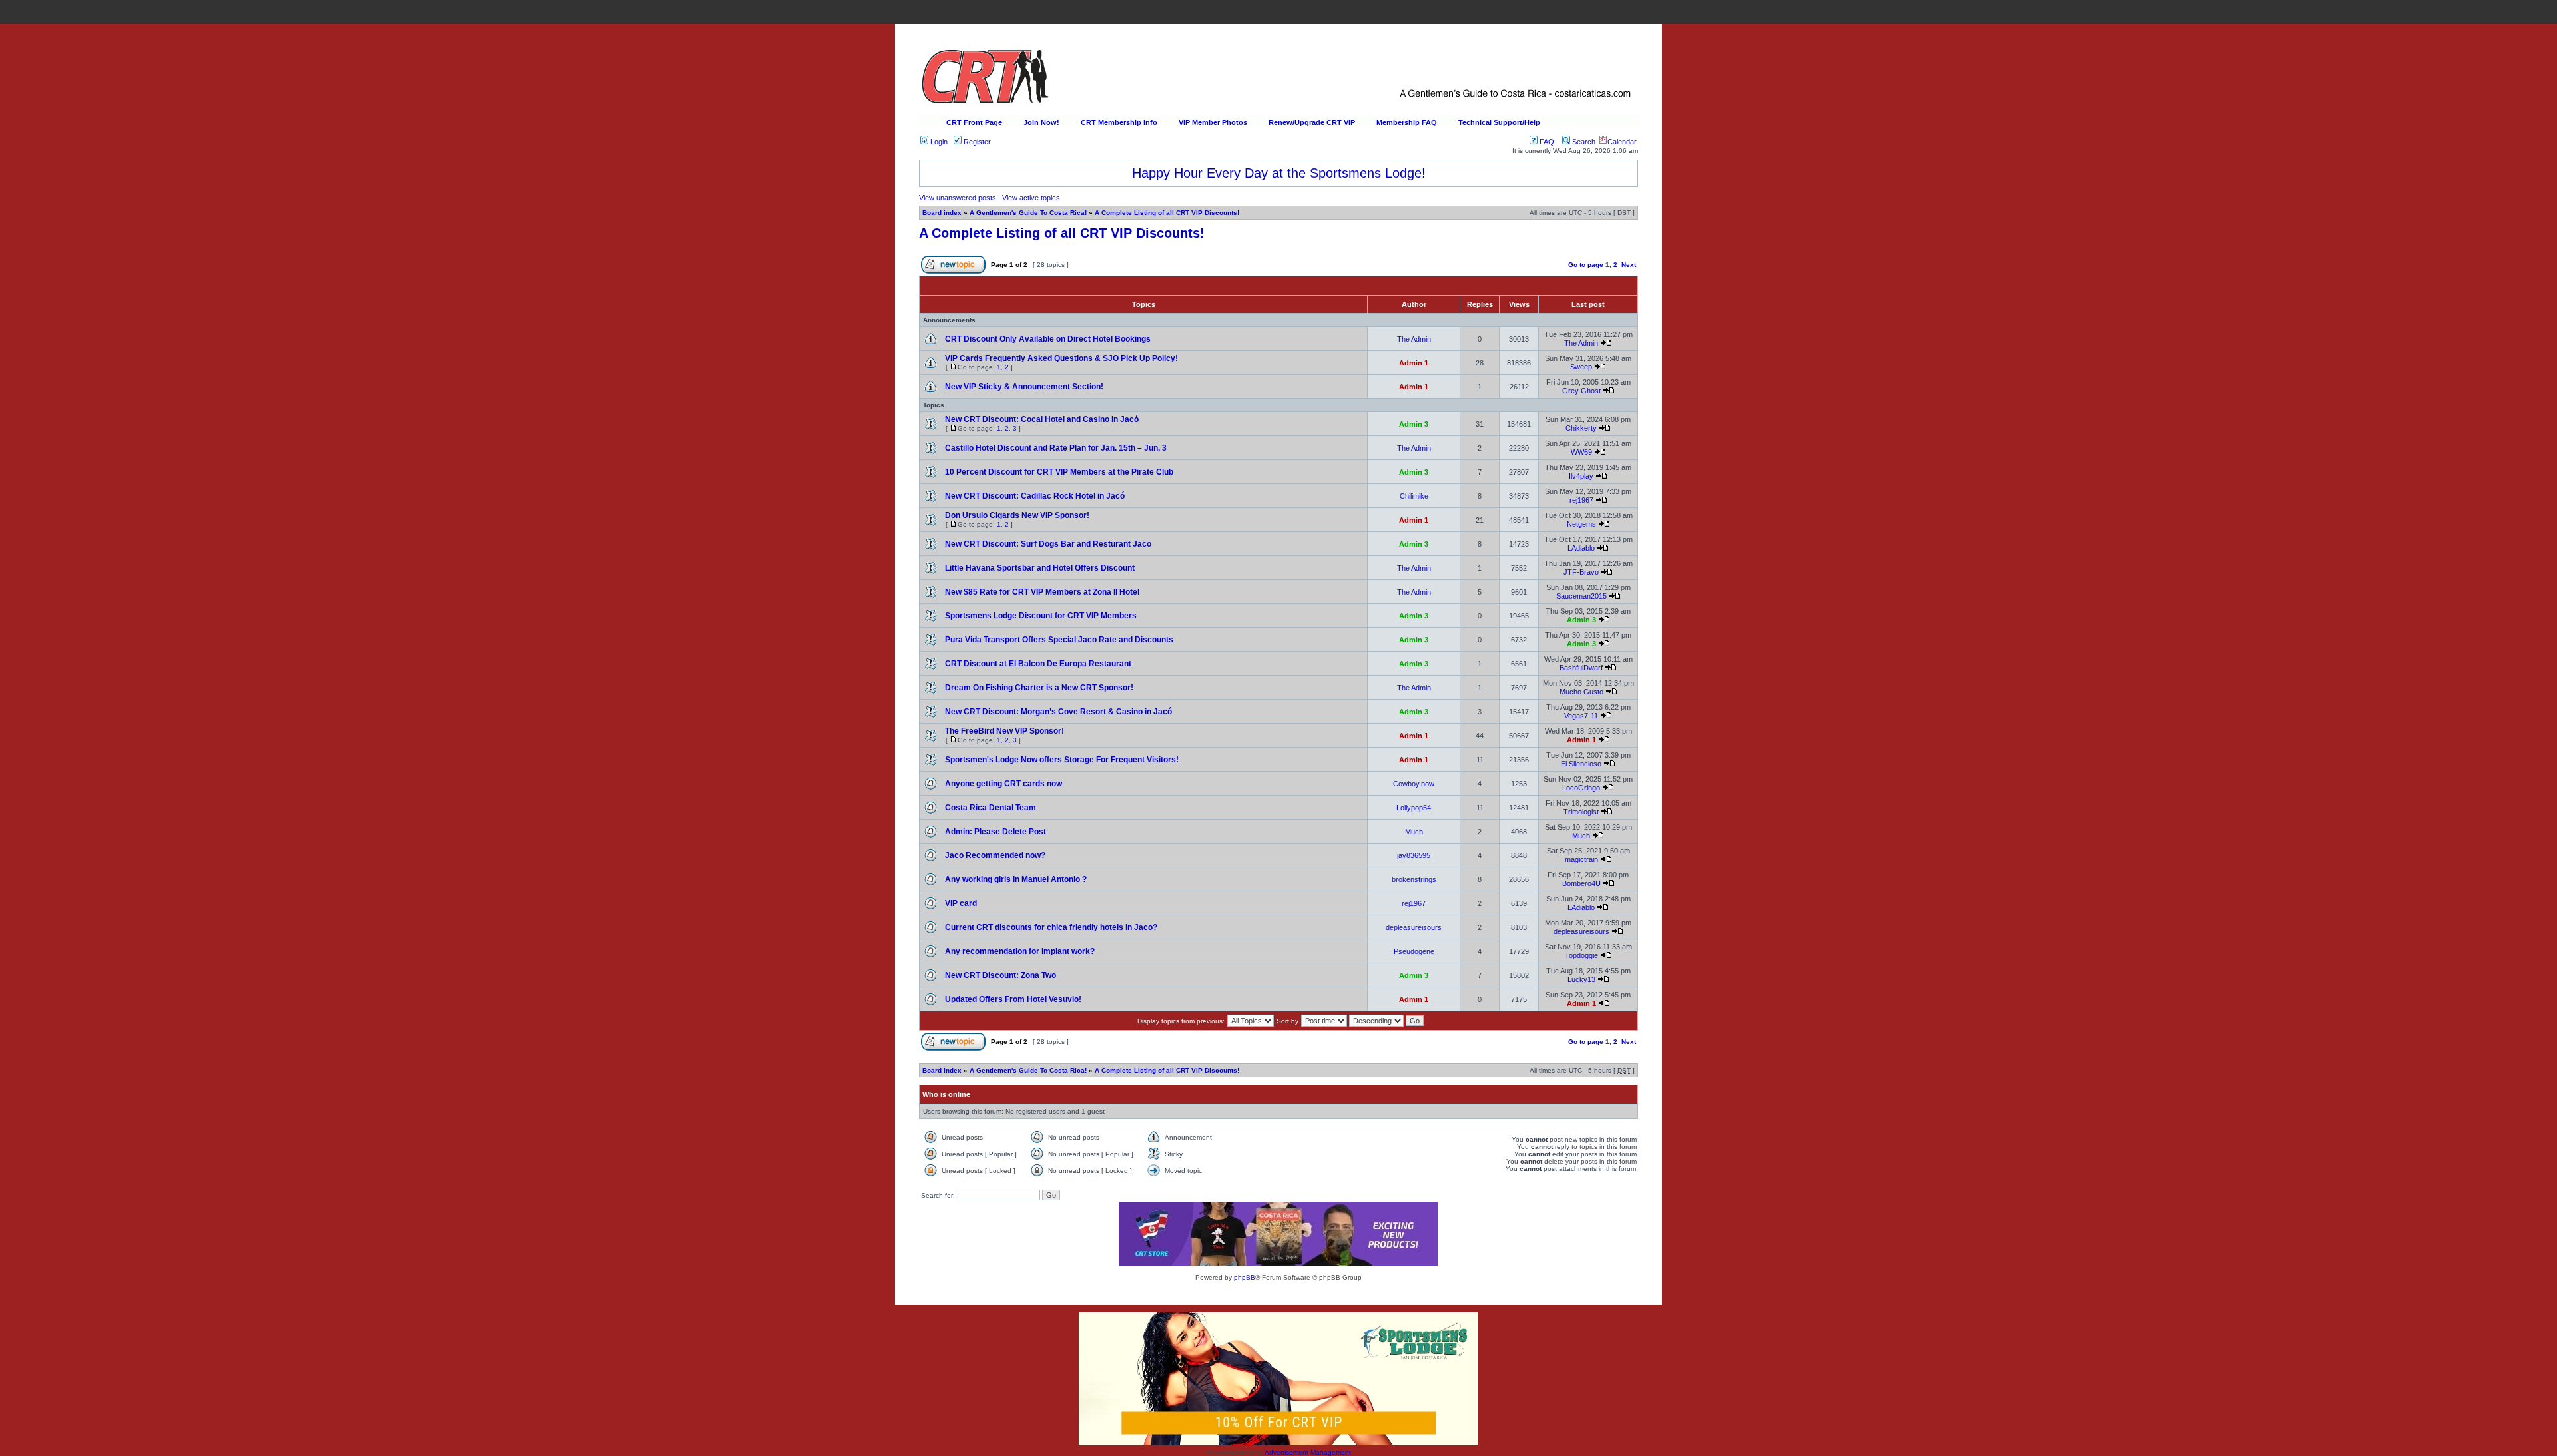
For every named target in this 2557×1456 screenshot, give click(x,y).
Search (1583, 142)
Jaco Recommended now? (995, 855)
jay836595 (1414, 855)
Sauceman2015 (1581, 596)
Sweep (1581, 367)
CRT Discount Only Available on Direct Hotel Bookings (1048, 339)
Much (1414, 832)
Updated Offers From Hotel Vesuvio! (1013, 999)
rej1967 (1581, 500)
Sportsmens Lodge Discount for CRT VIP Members (1041, 616)
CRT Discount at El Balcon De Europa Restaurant (1038, 664)
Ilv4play (1581, 476)
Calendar (1622, 142)
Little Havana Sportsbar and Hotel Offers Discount (1040, 568)
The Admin (1414, 339)
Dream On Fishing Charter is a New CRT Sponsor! (1039, 688)
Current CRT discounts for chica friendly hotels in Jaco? (1051, 927)
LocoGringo (1581, 788)
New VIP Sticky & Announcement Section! (1024, 387)
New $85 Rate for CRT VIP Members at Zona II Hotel (1042, 592)
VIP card (961, 903)
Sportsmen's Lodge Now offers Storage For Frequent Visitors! (1062, 760)
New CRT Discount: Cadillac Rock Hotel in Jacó (1035, 496)
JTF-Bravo (1581, 572)
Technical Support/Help (1499, 122)
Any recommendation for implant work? (1020, 951)
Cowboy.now (1414, 784)
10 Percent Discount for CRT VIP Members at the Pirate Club (1059, 472)
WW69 (1581, 452)
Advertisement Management (1308, 1452)
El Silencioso (1581, 764)
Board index (942, 213)
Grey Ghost (1581, 391)
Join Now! (1041, 122)
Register (976, 142)
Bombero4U (1581, 883)
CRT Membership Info (1119, 122)
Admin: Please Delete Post (995, 832)
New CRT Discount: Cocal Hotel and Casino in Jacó (1042, 419)
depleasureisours (1414, 927)
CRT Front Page (974, 122)
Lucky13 (1581, 979)
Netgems (1581, 524)
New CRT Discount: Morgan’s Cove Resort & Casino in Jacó (1058, 712)
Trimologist (1581, 812)
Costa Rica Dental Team (991, 808)
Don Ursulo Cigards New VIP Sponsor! (1017, 515)
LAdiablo (1581, 548)
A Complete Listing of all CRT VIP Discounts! (1167, 213)
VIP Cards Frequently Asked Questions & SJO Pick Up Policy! (1061, 358)
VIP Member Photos (1213, 122)
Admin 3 (1414, 424)
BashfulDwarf (1581, 668)
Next (1629, 265)
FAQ (1546, 142)
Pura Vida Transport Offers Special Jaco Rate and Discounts (1059, 640)
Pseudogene (1414, 951)
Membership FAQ (1407, 122)
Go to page (1586, 265)
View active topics (1031, 198)
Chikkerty (1581, 428)
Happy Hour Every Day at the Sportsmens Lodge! (1279, 173)
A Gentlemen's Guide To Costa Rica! (1028, 213)
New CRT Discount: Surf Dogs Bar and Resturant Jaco (1048, 544)
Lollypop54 (1414, 808)
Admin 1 (1414, 363)
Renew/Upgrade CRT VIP (1312, 122)
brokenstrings (1414, 879)
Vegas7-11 (1581, 716)
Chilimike (1414, 496)
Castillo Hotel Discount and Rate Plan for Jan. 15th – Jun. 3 (1056, 448)
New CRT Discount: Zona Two (1000, 975)
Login (938, 142)
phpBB (1245, 1277)
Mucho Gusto (1581, 692)
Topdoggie (1581, 955)
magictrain (1581, 859)
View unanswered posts (958, 198)
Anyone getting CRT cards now (1003, 784)
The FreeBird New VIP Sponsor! (1004, 731)
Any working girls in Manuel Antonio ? (1016, 879)
